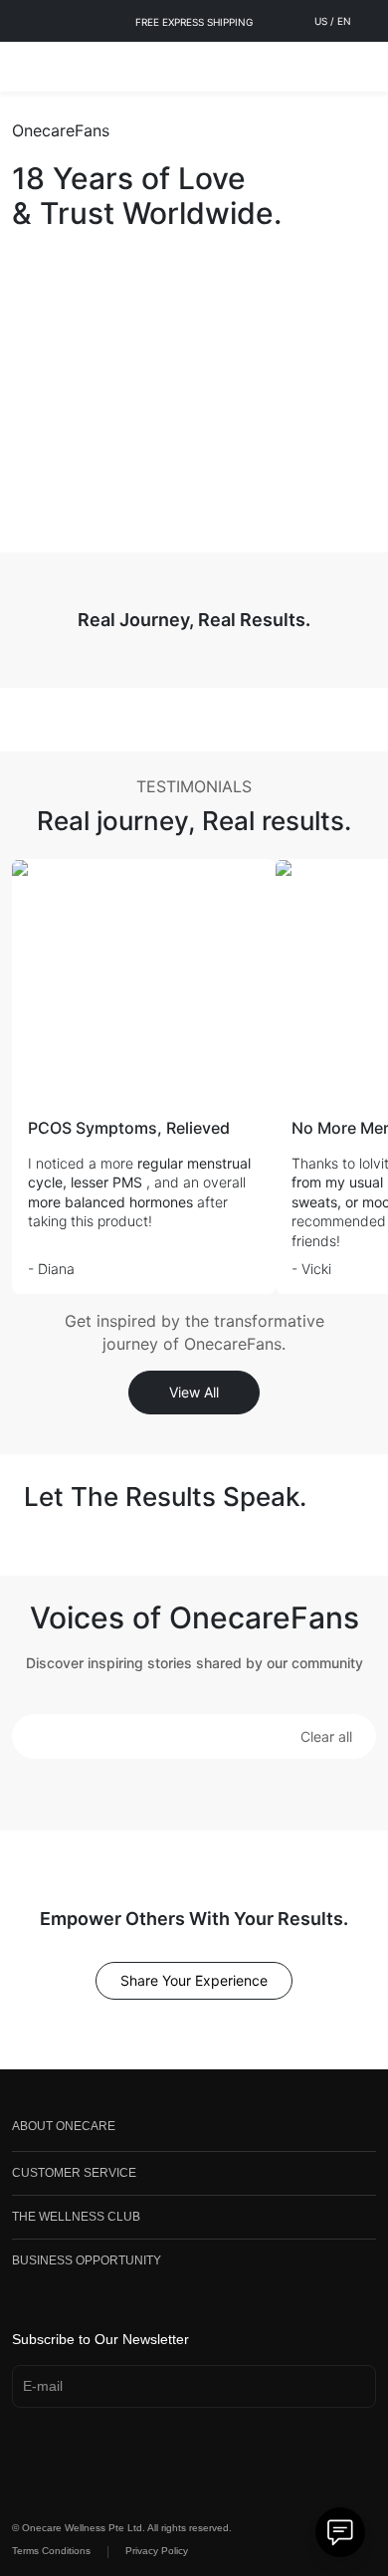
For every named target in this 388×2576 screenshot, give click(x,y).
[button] (38, 1736)
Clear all (326, 1736)
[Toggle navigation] (26, 67)
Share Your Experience (194, 1980)
